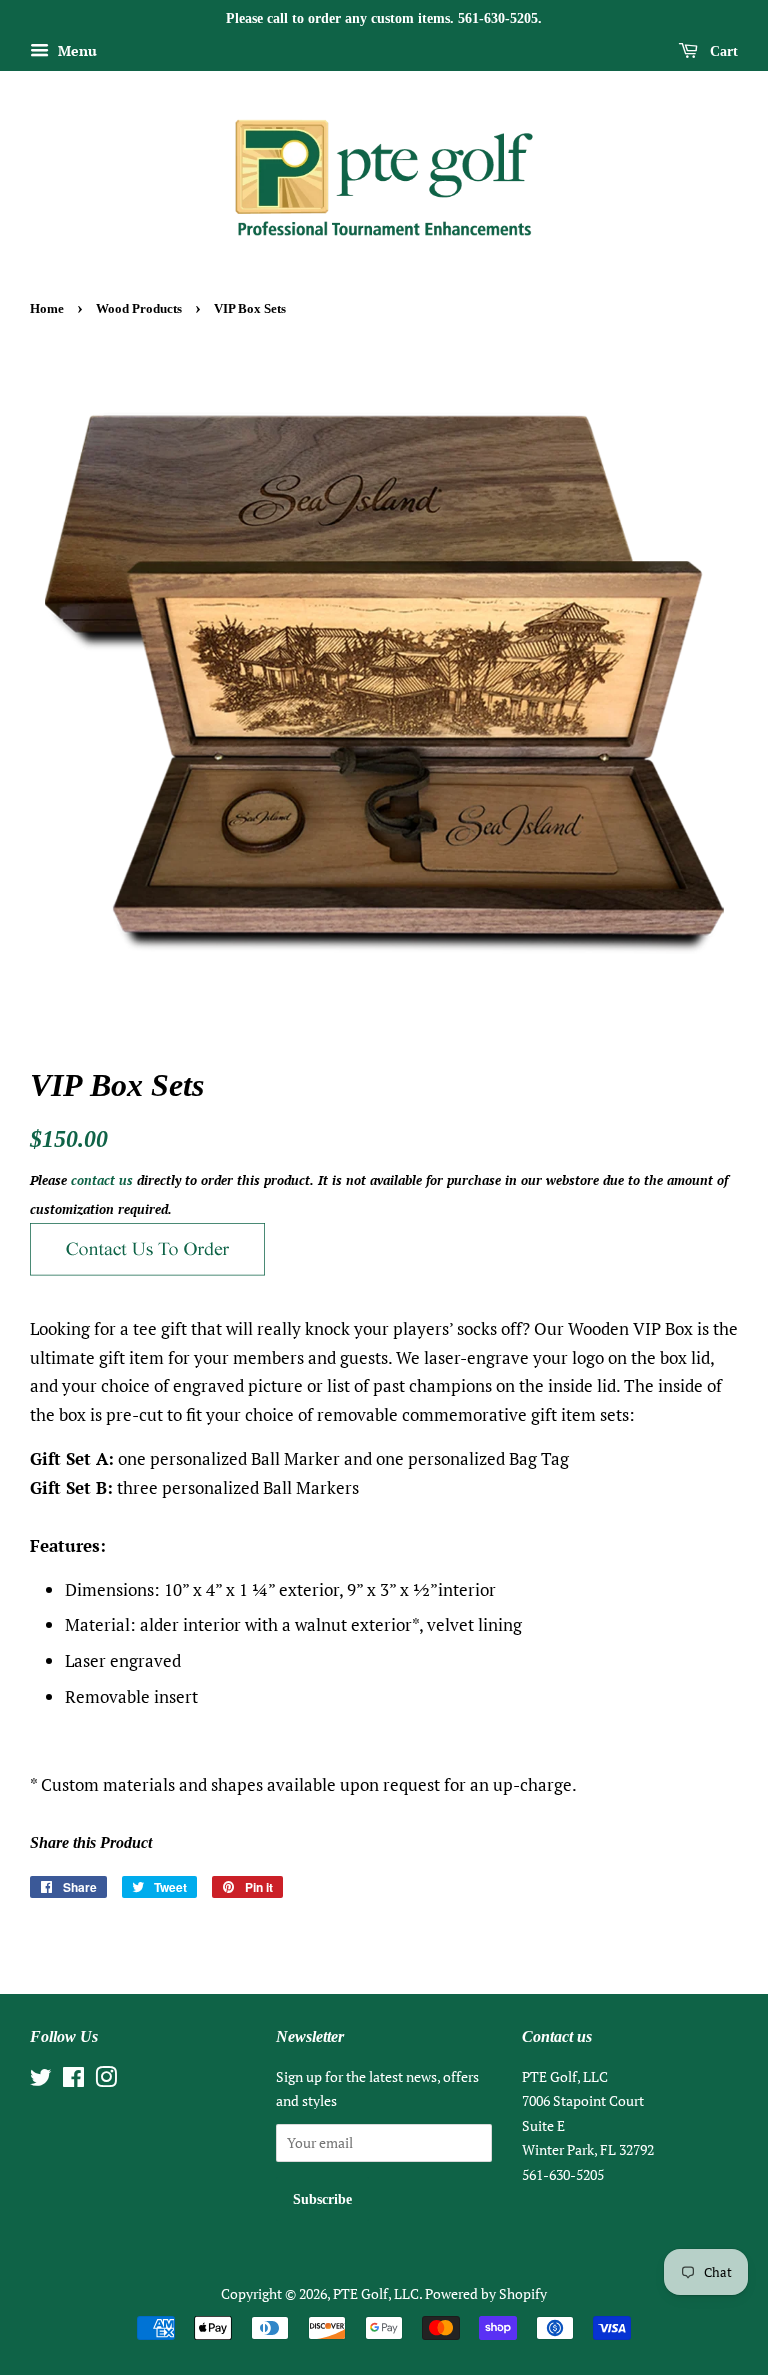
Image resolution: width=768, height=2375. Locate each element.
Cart (722, 51)
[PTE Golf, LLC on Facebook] (73, 2080)
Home (47, 309)
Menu (75, 50)
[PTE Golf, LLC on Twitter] (41, 2080)
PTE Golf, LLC (376, 2293)
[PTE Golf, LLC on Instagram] (106, 2080)
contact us (102, 1180)
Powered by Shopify (486, 2293)
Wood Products (139, 309)
